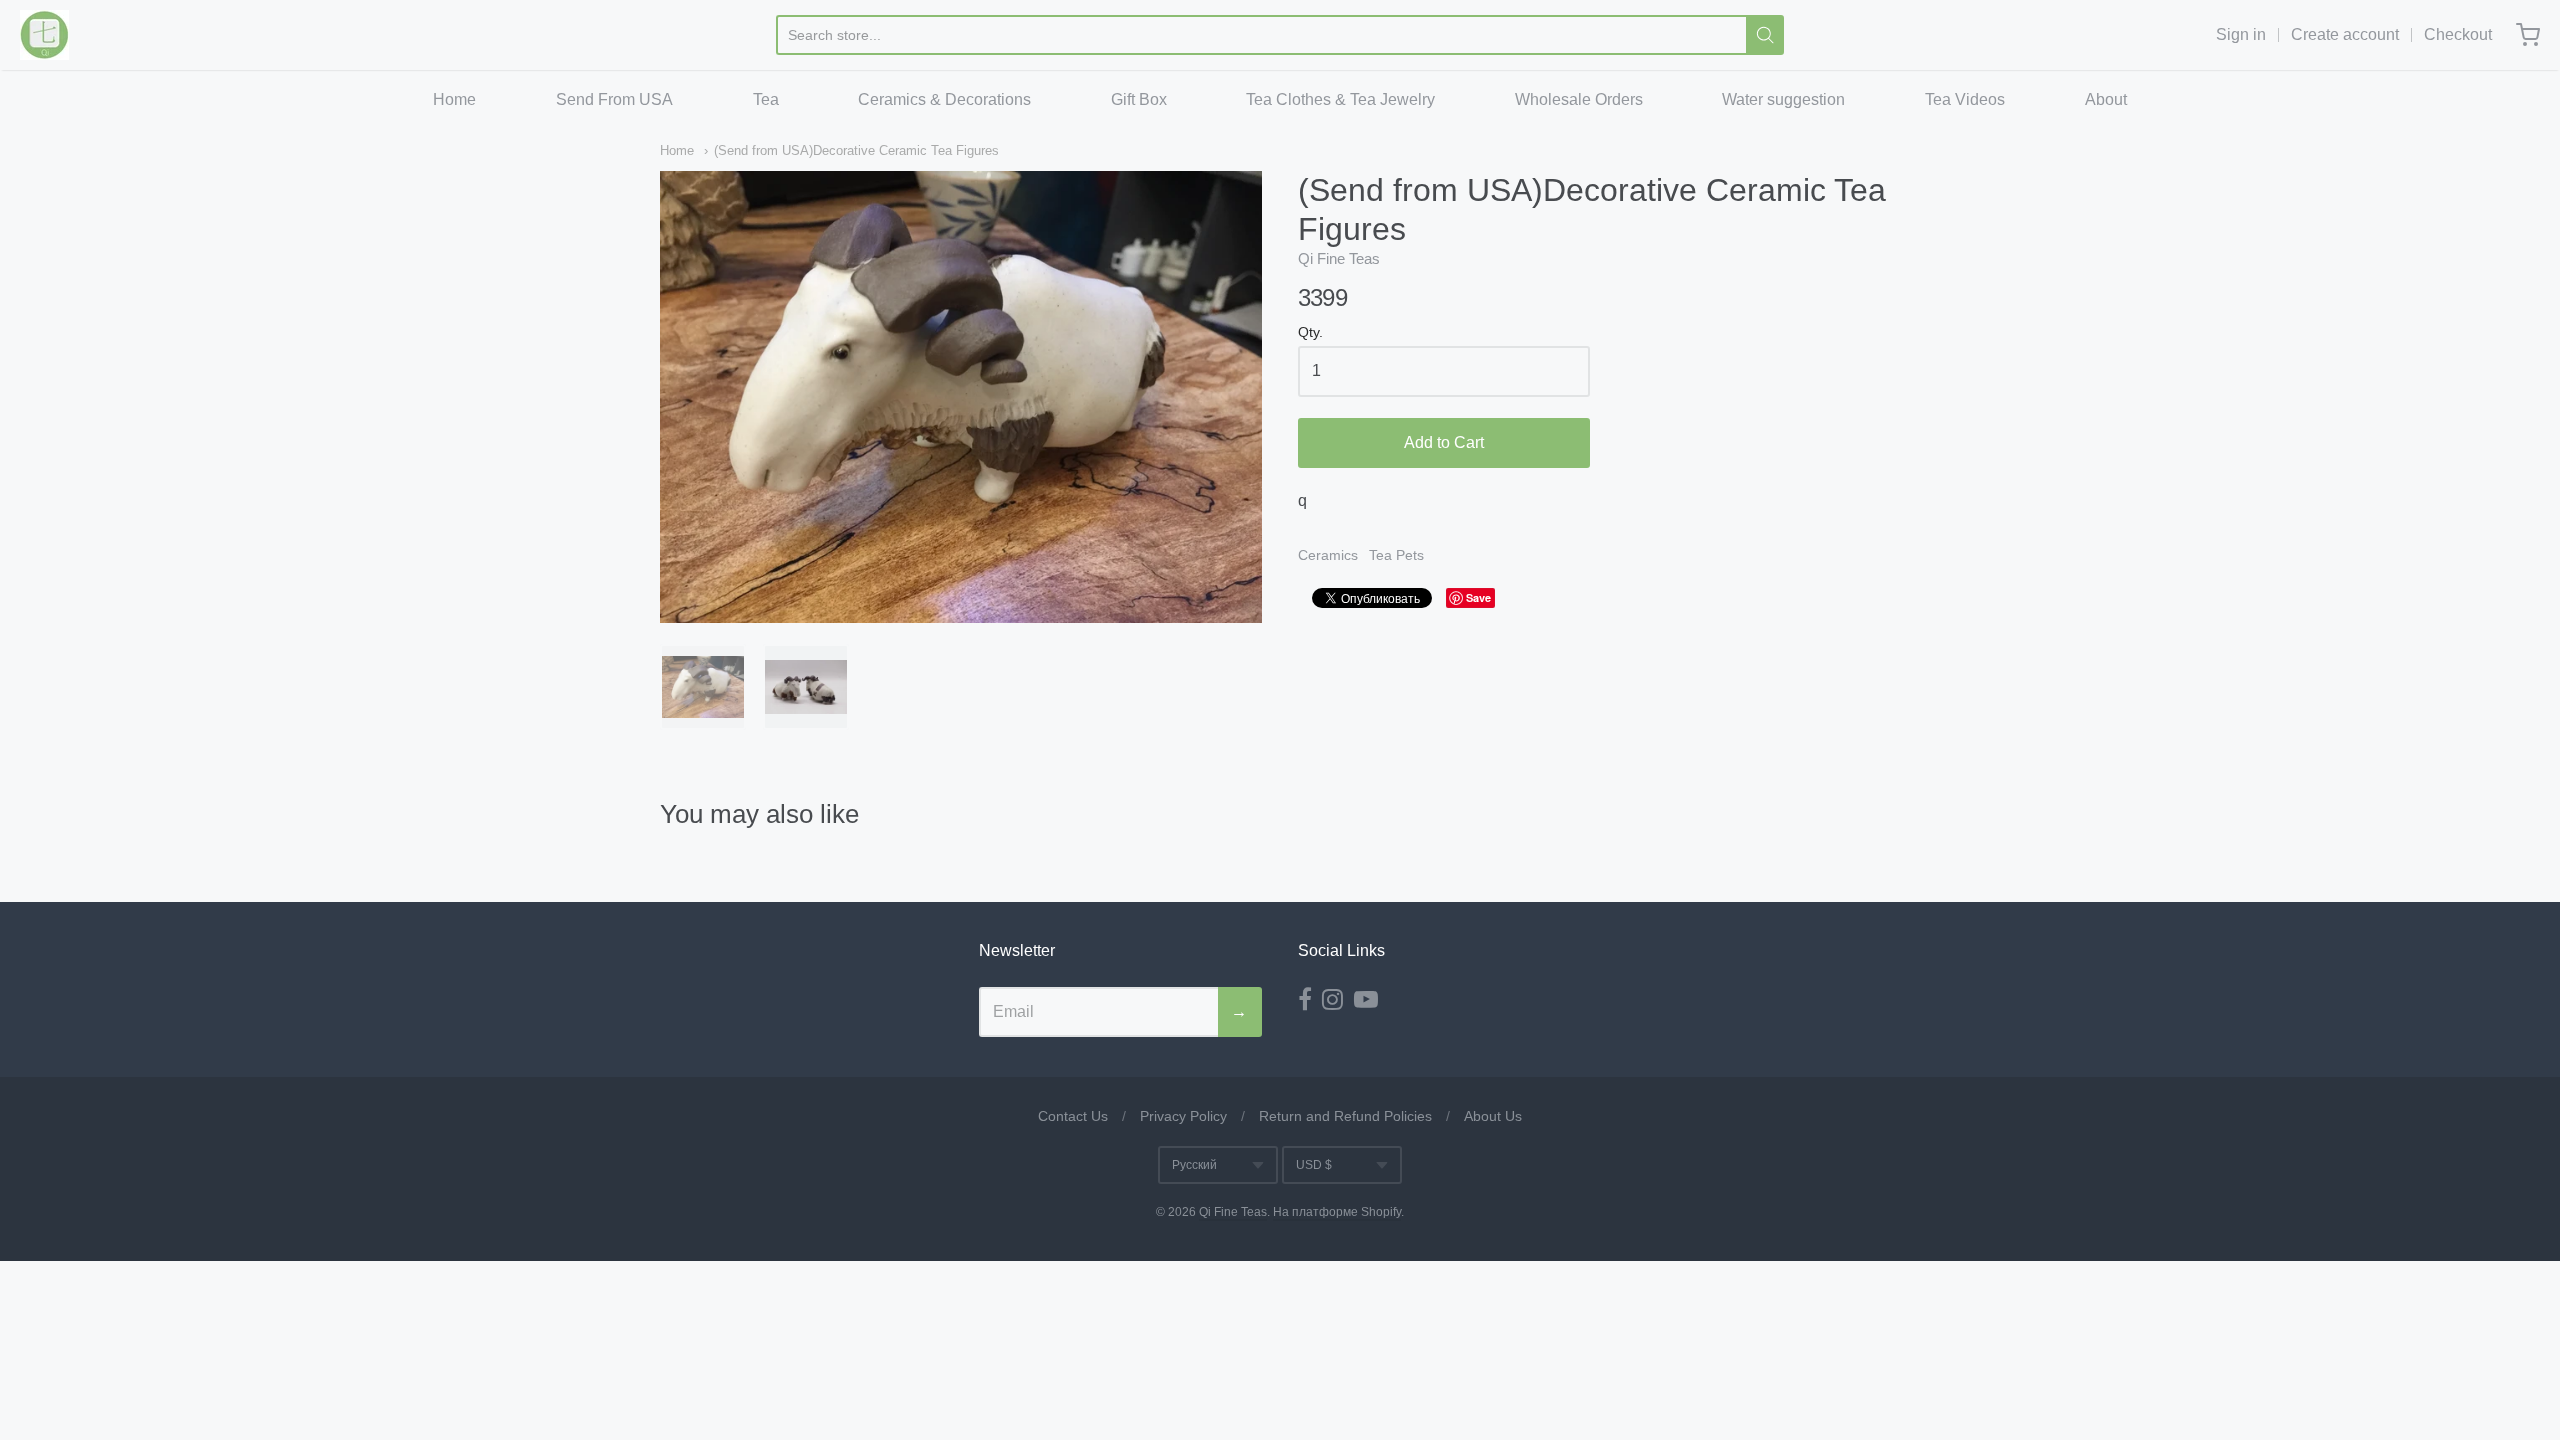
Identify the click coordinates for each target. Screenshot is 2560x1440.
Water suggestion (1783, 99)
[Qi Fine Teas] (44, 35)
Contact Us (1073, 1116)
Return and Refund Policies (1345, 1116)
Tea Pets (1396, 555)
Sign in (2241, 34)
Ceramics (1328, 555)
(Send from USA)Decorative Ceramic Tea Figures (856, 150)
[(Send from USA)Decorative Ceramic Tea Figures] (703, 687)
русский (1194, 1165)
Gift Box (1139, 99)
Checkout (2458, 34)
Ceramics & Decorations (944, 99)
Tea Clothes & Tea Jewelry (1340, 99)
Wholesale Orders (1579, 99)
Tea (766, 99)
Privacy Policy (1183, 1116)
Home (454, 99)
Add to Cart (1444, 442)
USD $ (1314, 1165)
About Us (1493, 1116)
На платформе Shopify (1337, 1212)
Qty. (1310, 332)
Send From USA (614, 99)
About (2106, 99)
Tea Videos (1965, 99)
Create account (2345, 34)
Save (1478, 597)
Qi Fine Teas (1339, 258)
